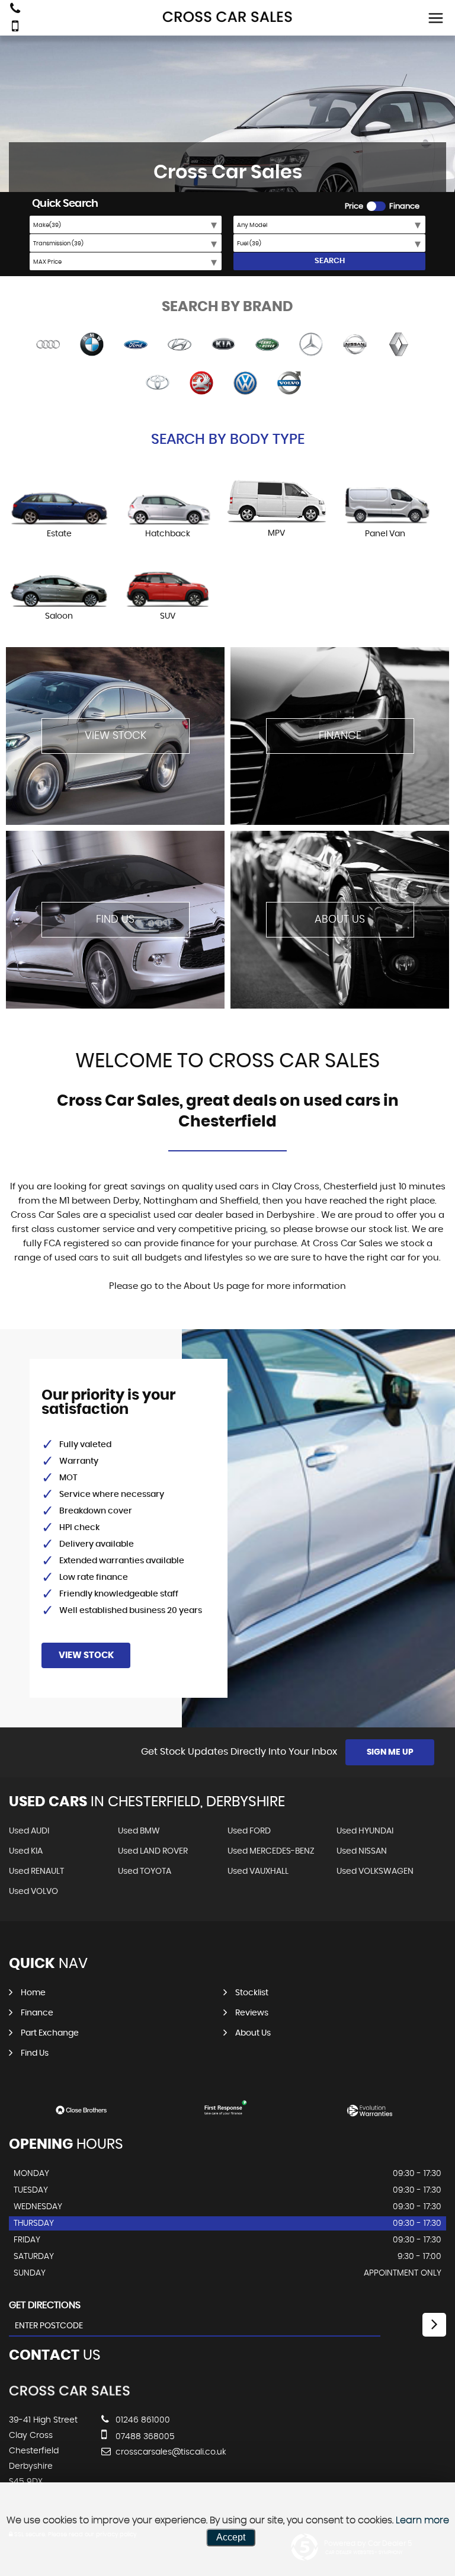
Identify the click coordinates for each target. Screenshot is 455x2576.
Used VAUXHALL (258, 1871)
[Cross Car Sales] (227, 17)
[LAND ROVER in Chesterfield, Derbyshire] (267, 345)
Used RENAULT (36, 1871)
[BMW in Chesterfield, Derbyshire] (92, 345)
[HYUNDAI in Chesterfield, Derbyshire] (180, 345)
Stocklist (252, 1993)
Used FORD (249, 1831)
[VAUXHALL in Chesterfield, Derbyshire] (201, 384)
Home (33, 1993)
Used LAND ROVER (153, 1851)
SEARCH (330, 261)
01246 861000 (142, 2420)
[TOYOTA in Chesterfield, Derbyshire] (158, 384)
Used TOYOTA (145, 1871)
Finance (37, 2013)
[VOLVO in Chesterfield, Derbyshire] (289, 384)
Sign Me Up (390, 1752)
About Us (253, 2033)
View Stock (86, 1655)
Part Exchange (50, 2033)
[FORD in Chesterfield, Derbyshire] (136, 345)
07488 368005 (144, 2437)
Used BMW (139, 1831)
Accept (231, 2537)
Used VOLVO (33, 1892)
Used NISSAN (362, 1851)
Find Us (35, 2053)
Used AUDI (29, 1831)
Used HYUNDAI (365, 1831)
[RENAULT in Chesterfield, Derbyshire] (399, 345)
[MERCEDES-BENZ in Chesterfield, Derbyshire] (311, 345)
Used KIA (26, 1851)
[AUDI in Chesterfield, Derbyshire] (48, 345)
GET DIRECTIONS (45, 2305)
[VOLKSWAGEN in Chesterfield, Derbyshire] (245, 384)
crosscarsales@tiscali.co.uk (170, 2452)
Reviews (252, 2013)
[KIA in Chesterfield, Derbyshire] (223, 345)
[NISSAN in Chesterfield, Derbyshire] (355, 345)
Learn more (422, 2520)
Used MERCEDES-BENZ (271, 1851)
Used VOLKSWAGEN (375, 1871)
